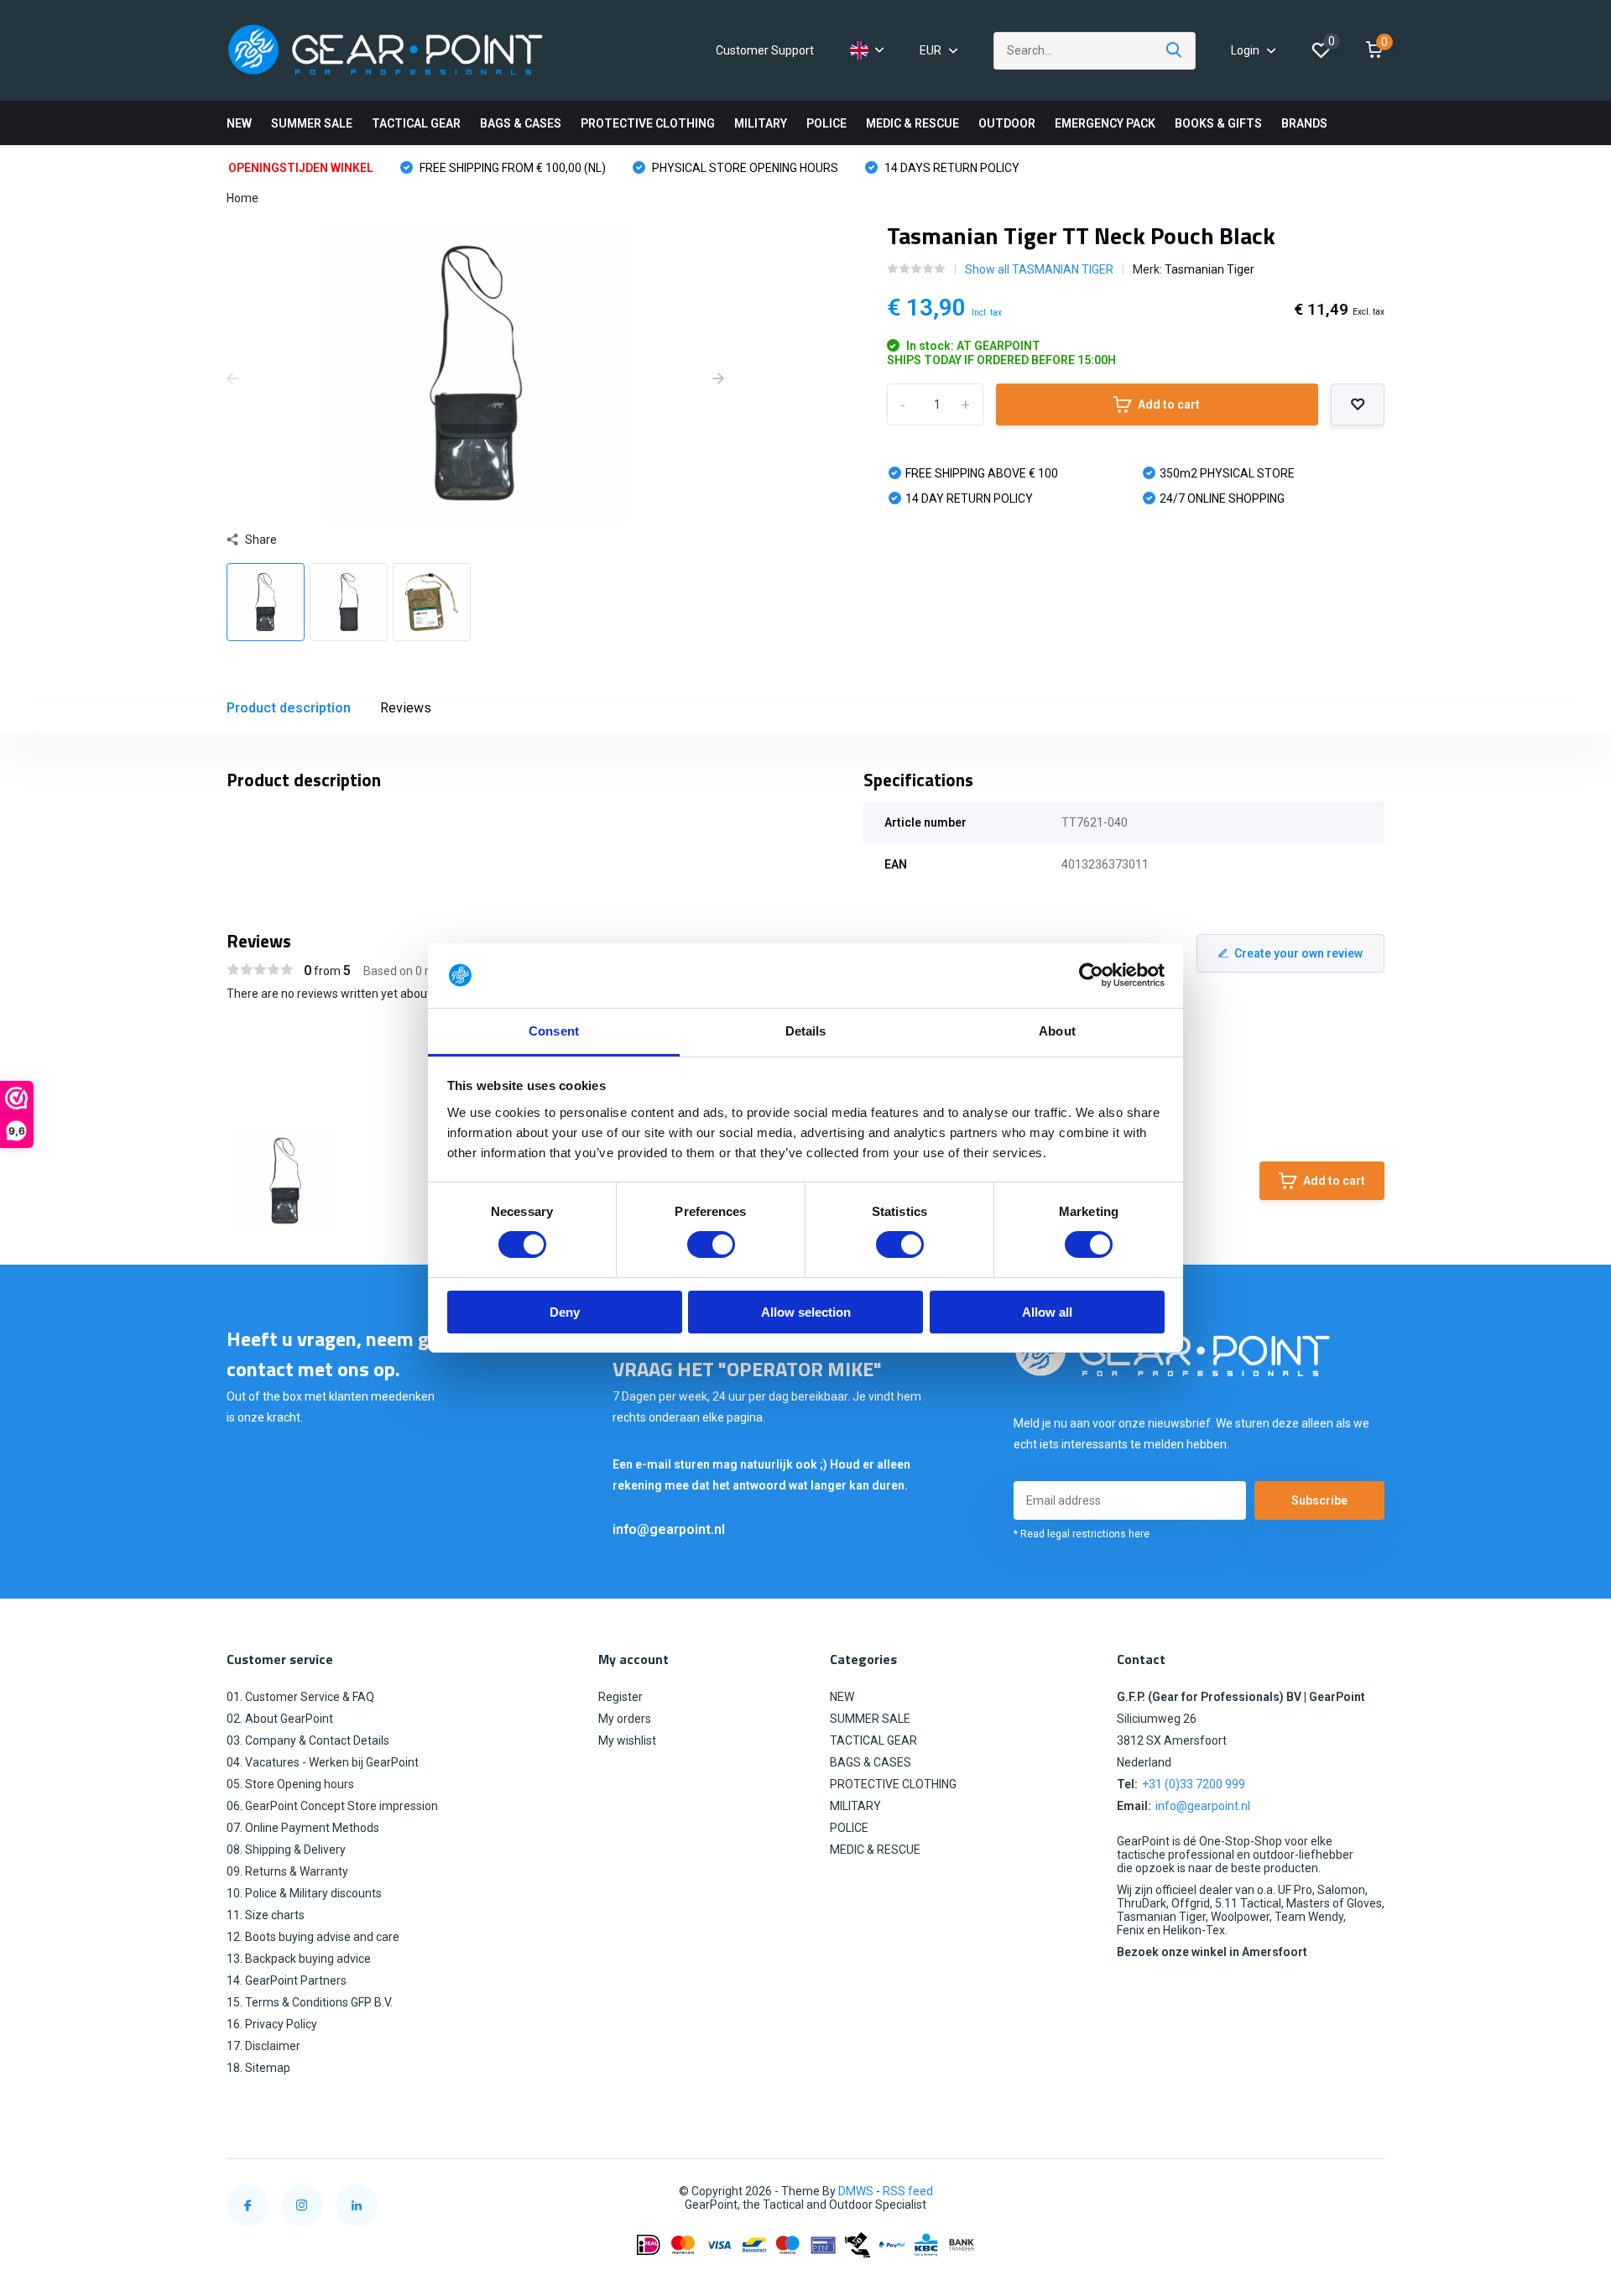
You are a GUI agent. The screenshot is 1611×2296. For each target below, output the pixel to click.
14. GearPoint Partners (287, 1980)
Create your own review (1298, 953)
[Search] (1175, 51)
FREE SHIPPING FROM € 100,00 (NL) (511, 168)
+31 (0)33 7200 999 (1194, 1784)
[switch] (711, 1245)
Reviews (406, 708)
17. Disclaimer (263, 2046)
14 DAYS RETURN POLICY (951, 168)
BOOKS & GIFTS (1218, 123)
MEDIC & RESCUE (912, 123)
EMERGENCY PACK (1105, 123)
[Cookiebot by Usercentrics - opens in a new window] (1091, 975)
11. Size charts (266, 1915)
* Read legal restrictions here (1082, 1534)
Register (620, 1697)
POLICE (826, 123)
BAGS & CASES (521, 123)
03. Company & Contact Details (308, 1740)
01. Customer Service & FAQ (300, 1697)
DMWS (856, 2191)
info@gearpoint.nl (669, 1529)
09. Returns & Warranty (287, 1871)
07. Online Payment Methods (303, 1828)
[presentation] (232, 379)
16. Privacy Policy (272, 2024)
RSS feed (908, 2191)
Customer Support (765, 50)
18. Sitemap (258, 2068)
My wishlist (627, 1740)
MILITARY (761, 123)
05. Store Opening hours (290, 1784)
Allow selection (806, 1312)
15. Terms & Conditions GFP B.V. (310, 2002)
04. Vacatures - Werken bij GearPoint (323, 1762)
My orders (625, 1719)
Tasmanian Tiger (1210, 269)
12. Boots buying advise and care (313, 1937)
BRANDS (1304, 123)
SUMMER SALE (312, 123)
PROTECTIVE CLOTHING (648, 123)
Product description (289, 708)
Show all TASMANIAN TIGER (1039, 269)
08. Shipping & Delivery (286, 1850)
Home (242, 198)
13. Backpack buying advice (299, 1959)
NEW (239, 123)
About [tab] (1057, 1031)
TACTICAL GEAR (416, 123)
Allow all (1047, 1312)
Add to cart (1169, 404)
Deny (565, 1312)
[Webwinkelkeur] (1368, 2192)
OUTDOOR (1007, 123)
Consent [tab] (554, 1031)
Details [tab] (806, 1031)
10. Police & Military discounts (304, 1893)
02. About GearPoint (280, 1719)
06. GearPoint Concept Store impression (332, 1806)
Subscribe (1319, 1500)
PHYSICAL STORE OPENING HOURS (744, 168)
